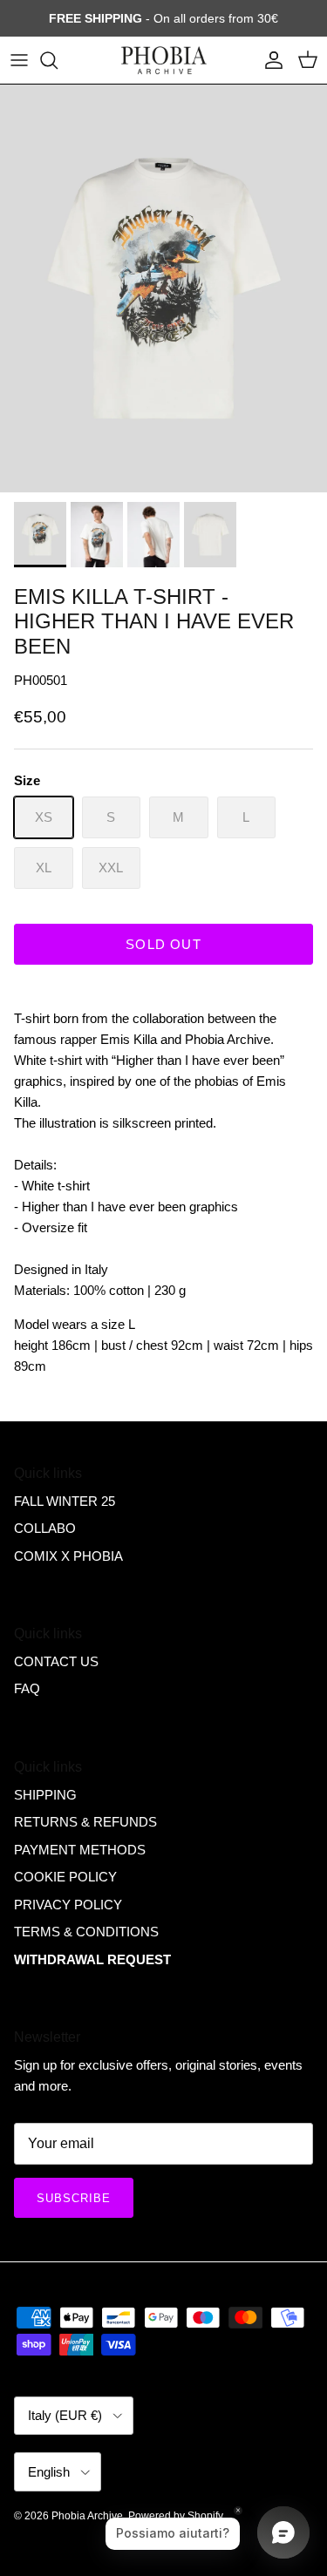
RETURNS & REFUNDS (85, 1822)
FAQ (27, 1688)
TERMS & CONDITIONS (86, 1932)
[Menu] (19, 60)
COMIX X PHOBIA (68, 1556)
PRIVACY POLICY (68, 1905)
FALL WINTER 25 (65, 1501)
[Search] (58, 60)
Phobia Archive (87, 2516)
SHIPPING (45, 1795)
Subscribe (74, 2198)
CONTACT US (56, 1661)
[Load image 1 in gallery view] (163, 289)
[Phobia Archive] (164, 60)
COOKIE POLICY (65, 1877)
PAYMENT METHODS (80, 1850)
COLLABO (45, 1528)
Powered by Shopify (176, 2516)
